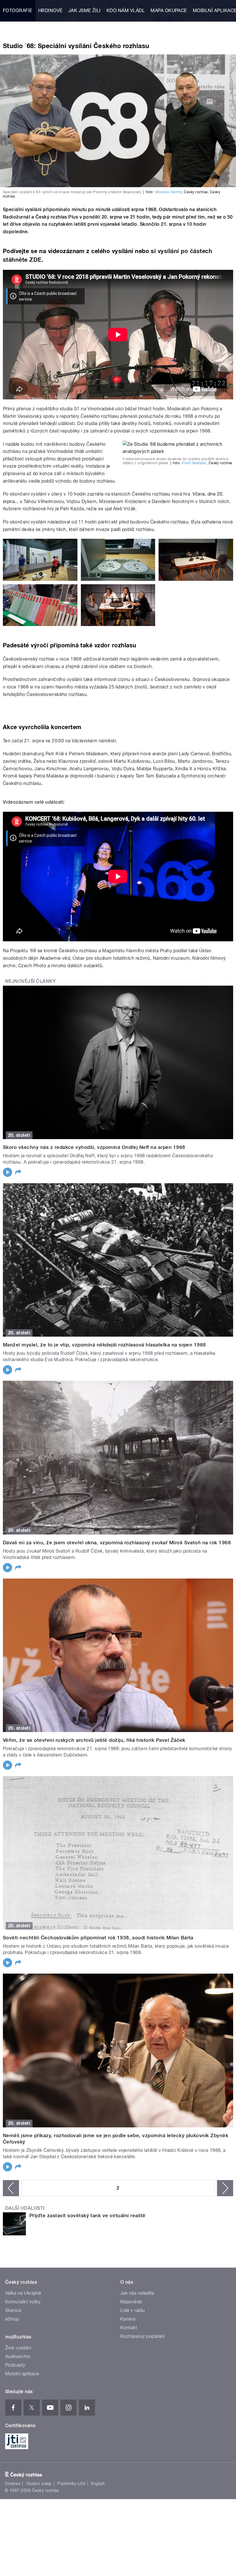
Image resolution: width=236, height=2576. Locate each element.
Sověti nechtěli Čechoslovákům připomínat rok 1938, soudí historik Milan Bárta (98, 1938)
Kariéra (128, 2319)
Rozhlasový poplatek (142, 2336)
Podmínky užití (71, 2484)
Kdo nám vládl (126, 11)
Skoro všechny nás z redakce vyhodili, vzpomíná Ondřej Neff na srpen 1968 (94, 1147)
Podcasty (15, 2365)
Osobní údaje (39, 2484)
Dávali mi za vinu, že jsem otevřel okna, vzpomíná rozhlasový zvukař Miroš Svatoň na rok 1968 (117, 1543)
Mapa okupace (169, 11)
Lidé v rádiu (133, 2310)
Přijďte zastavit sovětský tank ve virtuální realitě (87, 2215)
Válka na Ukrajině (23, 2293)
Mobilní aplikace (22, 2374)
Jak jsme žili (85, 11)
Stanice (13, 2310)
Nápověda (131, 2302)
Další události (25, 2208)
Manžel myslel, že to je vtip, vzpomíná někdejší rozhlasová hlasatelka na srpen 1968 (104, 1345)
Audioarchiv (18, 2356)
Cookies (13, 2484)
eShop (12, 2319)
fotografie (18, 11)
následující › (225, 2188)
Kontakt (129, 2328)
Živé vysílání (18, 2348)
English (98, 2484)
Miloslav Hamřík (169, 192)
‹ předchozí (11, 2188)
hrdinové (51, 11)
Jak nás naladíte (137, 2293)
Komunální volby (23, 2302)
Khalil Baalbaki (194, 463)
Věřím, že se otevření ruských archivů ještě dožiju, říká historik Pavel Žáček (94, 1740)
